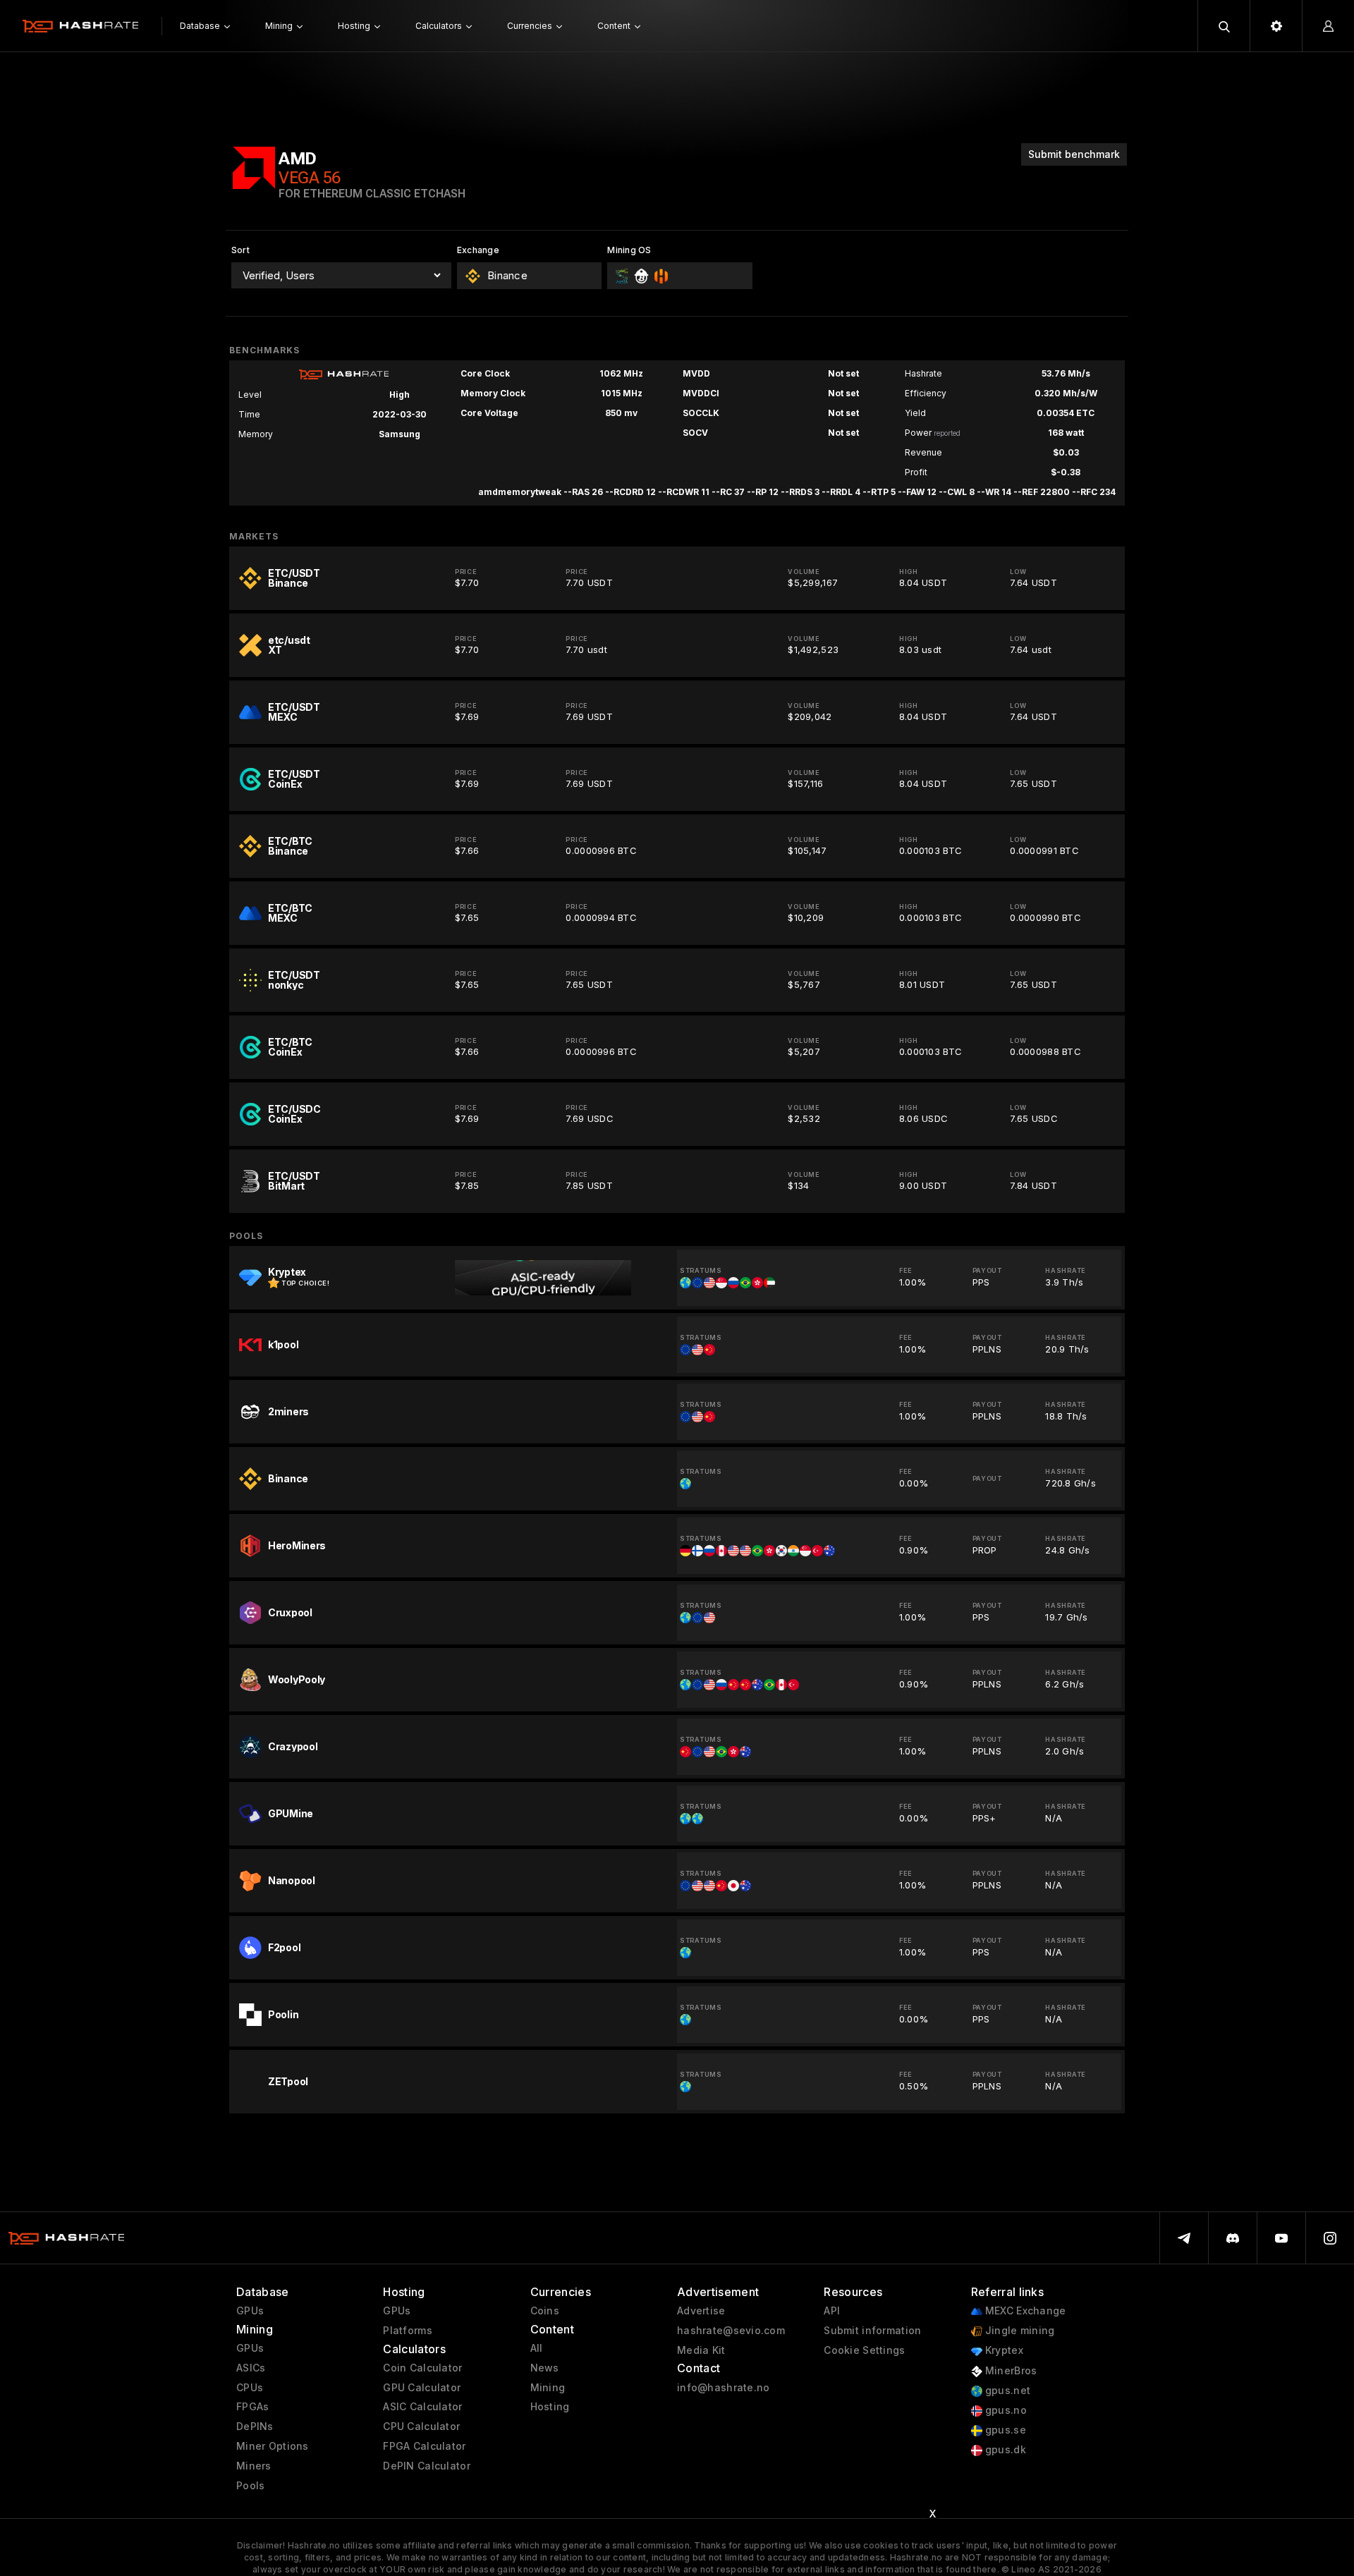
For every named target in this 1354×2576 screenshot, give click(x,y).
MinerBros (1010, 2371)
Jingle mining (1019, 2331)
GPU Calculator (422, 2388)
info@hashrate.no (723, 2388)
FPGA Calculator (424, 2446)
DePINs (255, 2427)
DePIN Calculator (426, 2466)
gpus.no (1005, 2410)
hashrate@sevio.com (731, 2331)
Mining (548, 2388)
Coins (545, 2311)
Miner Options (273, 2446)
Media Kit (701, 2350)
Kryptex (1003, 2350)
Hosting (550, 2407)
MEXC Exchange (1024, 2311)
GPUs (250, 2311)
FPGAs (252, 2407)
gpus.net (1007, 2391)
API (832, 2311)
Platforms (408, 2331)
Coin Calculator (422, 2368)
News (545, 2368)
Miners (254, 2466)
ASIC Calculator (422, 2407)
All (537, 2348)
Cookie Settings (864, 2350)
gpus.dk (1004, 2450)
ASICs (251, 2368)
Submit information (872, 2331)
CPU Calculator (421, 2427)
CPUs (250, 2388)
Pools (250, 2486)
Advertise (701, 2311)
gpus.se (1004, 2430)
